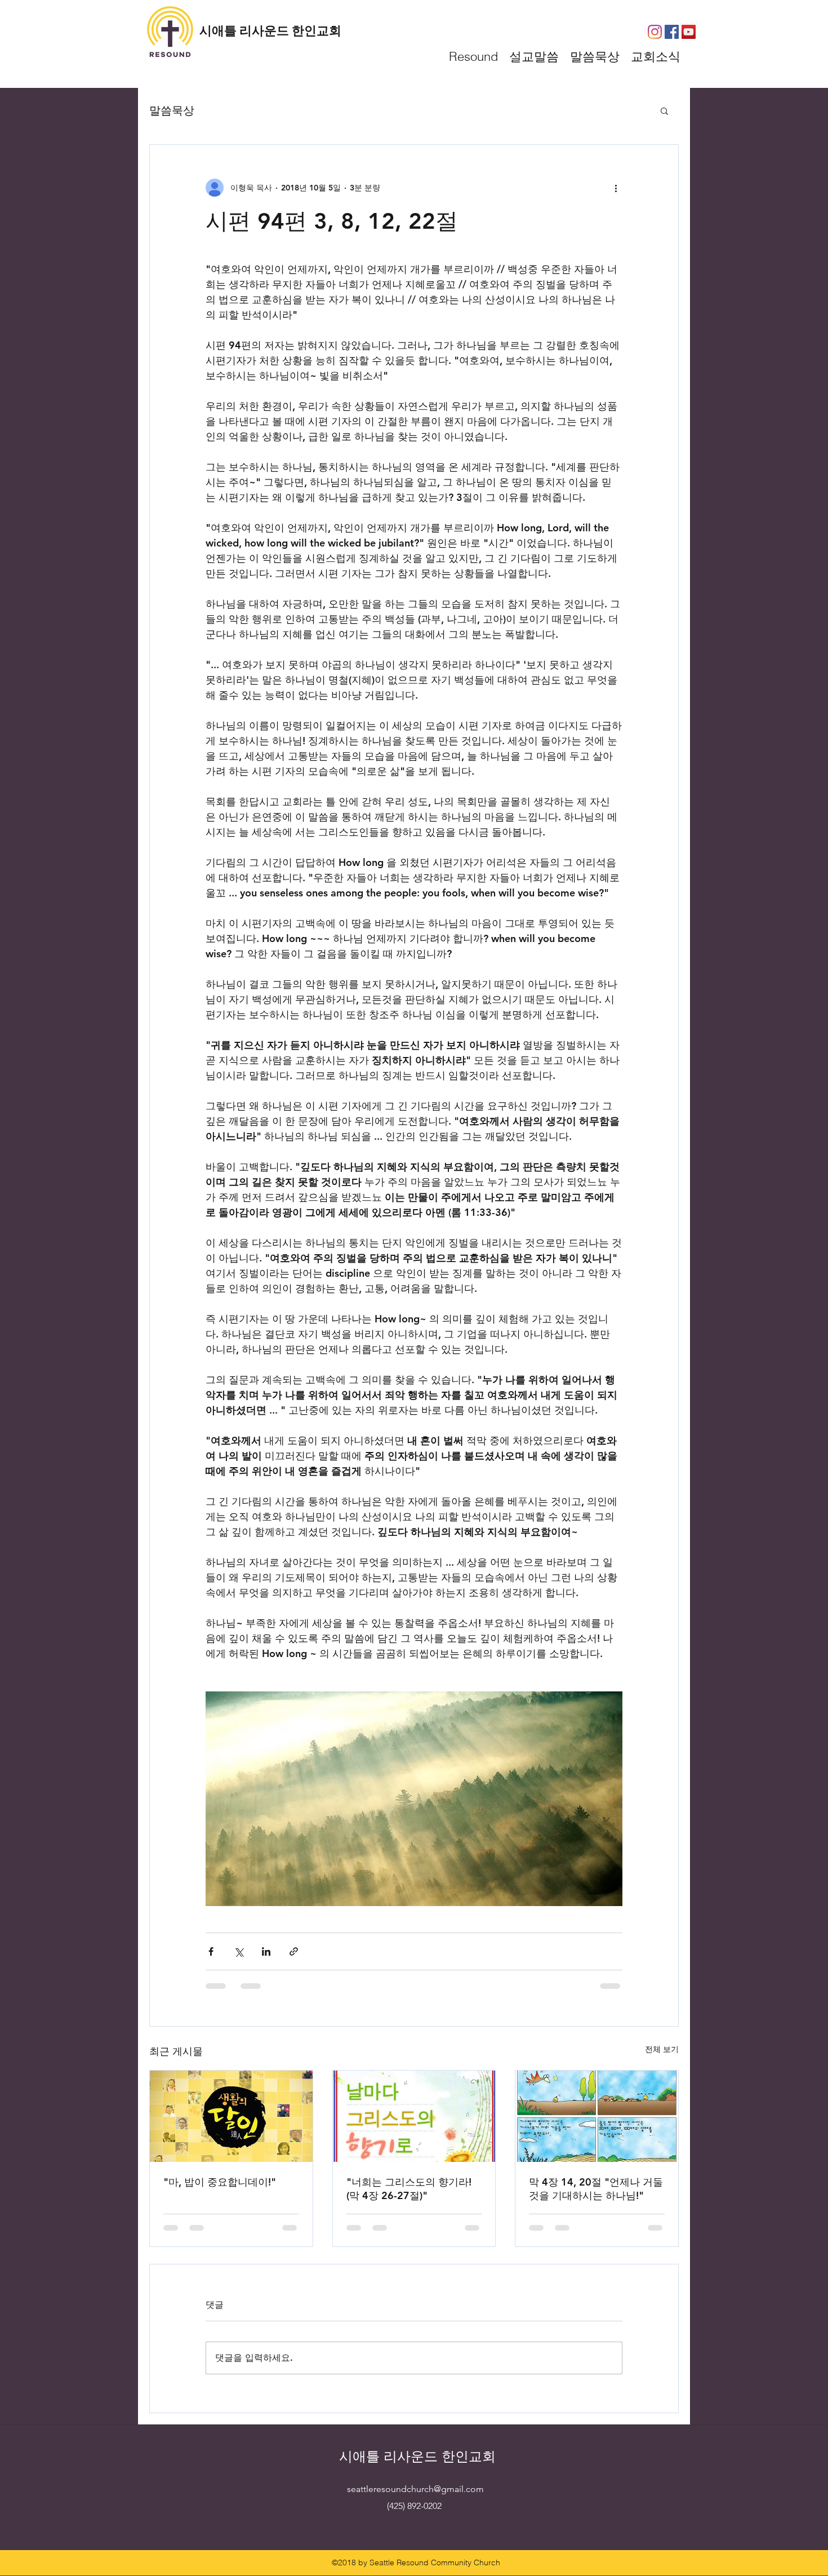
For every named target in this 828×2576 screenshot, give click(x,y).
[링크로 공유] (294, 1951)
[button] (664, 110)
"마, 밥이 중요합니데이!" (220, 2182)
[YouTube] (689, 32)
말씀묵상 (172, 110)
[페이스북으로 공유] (211, 1951)
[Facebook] (672, 32)
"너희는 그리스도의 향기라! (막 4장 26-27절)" (409, 2189)
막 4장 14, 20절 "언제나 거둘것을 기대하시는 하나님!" (596, 2189)
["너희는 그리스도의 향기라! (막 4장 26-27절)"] (414, 2116)
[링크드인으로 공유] (266, 1951)
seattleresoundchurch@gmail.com (415, 2489)
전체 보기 (662, 2049)
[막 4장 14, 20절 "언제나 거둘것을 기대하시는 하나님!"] (597, 2116)
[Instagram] (655, 32)
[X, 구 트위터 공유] (239, 1951)
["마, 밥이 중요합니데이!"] (231, 2116)
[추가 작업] (616, 188)
